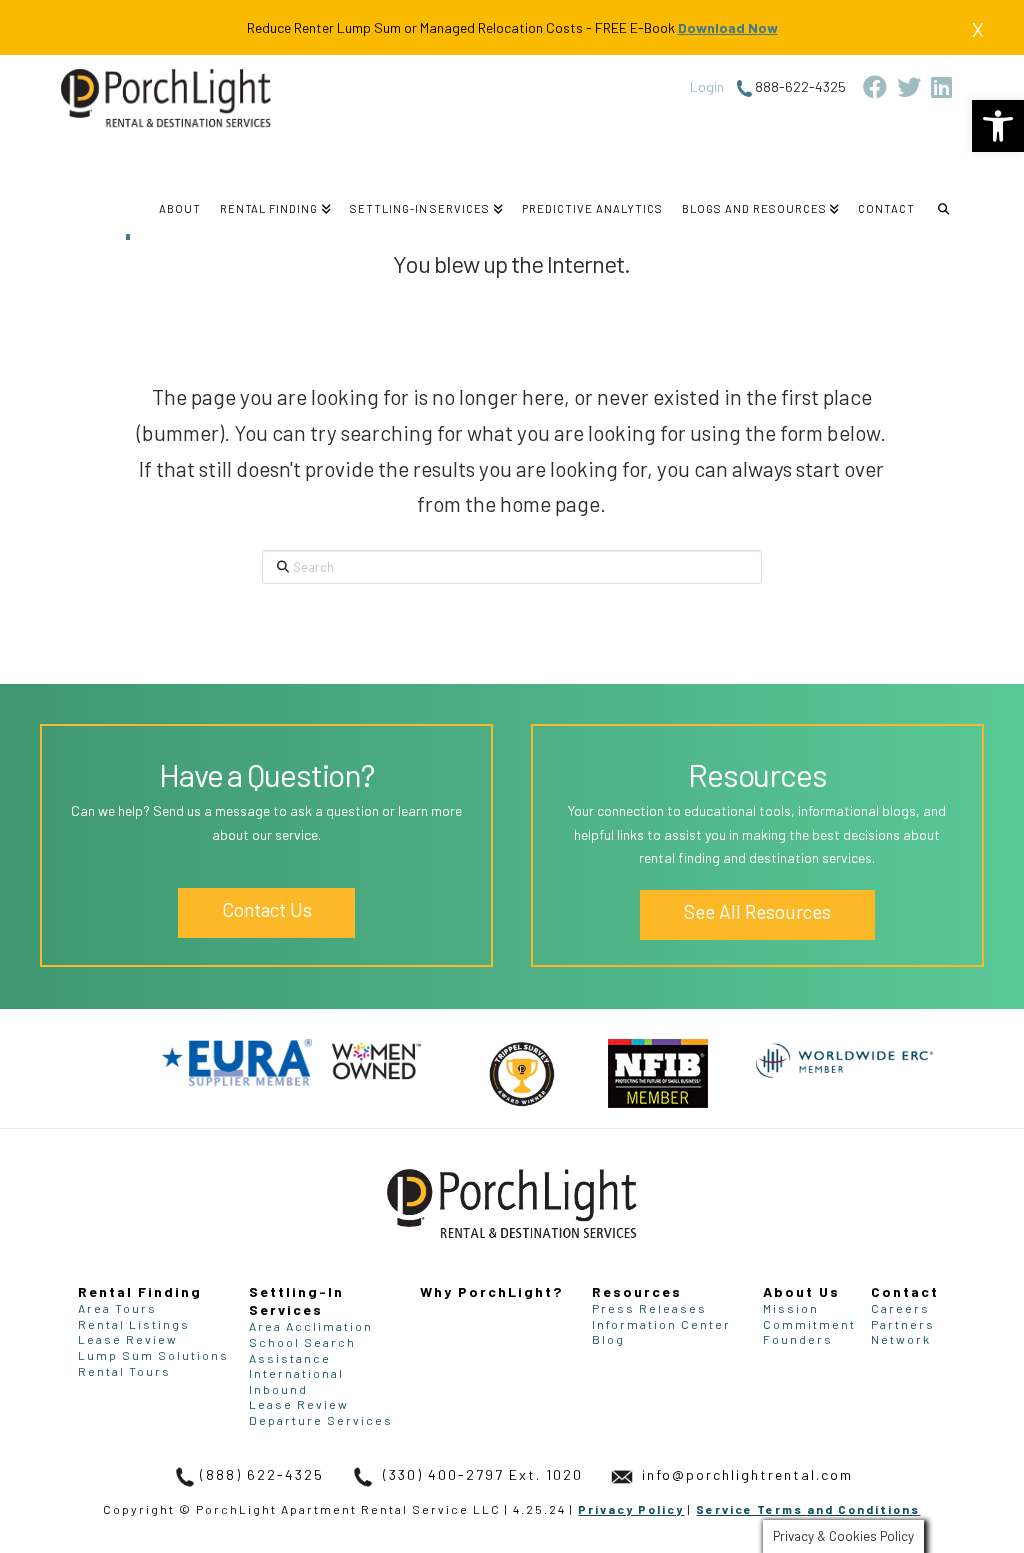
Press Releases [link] (649, 1308)
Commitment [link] (809, 1324)
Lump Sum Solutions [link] (153, 1355)
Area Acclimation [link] (311, 1326)
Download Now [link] (728, 27)
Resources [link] (637, 1291)
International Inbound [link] (296, 1381)
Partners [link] (903, 1324)
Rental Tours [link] (124, 1371)
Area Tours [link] (117, 1308)
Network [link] (901, 1339)
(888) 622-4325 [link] (262, 1474)
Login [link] (707, 86)
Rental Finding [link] (140, 1291)
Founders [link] (798, 1339)
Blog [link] (608, 1339)
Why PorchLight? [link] (491, 1291)
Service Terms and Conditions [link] (808, 1509)
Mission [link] (791, 1308)
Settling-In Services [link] (296, 1300)
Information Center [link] (661, 1324)
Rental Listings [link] (134, 1324)
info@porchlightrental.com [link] (745, 1474)
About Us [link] (801, 1291)
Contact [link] (905, 1291)
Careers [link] (900, 1308)
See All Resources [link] (757, 911)
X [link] (978, 29)
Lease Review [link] (128, 1339)
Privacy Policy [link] (631, 1509)
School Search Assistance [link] (302, 1350)
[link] (998, 126)
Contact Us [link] (267, 909)
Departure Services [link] (321, 1420)
